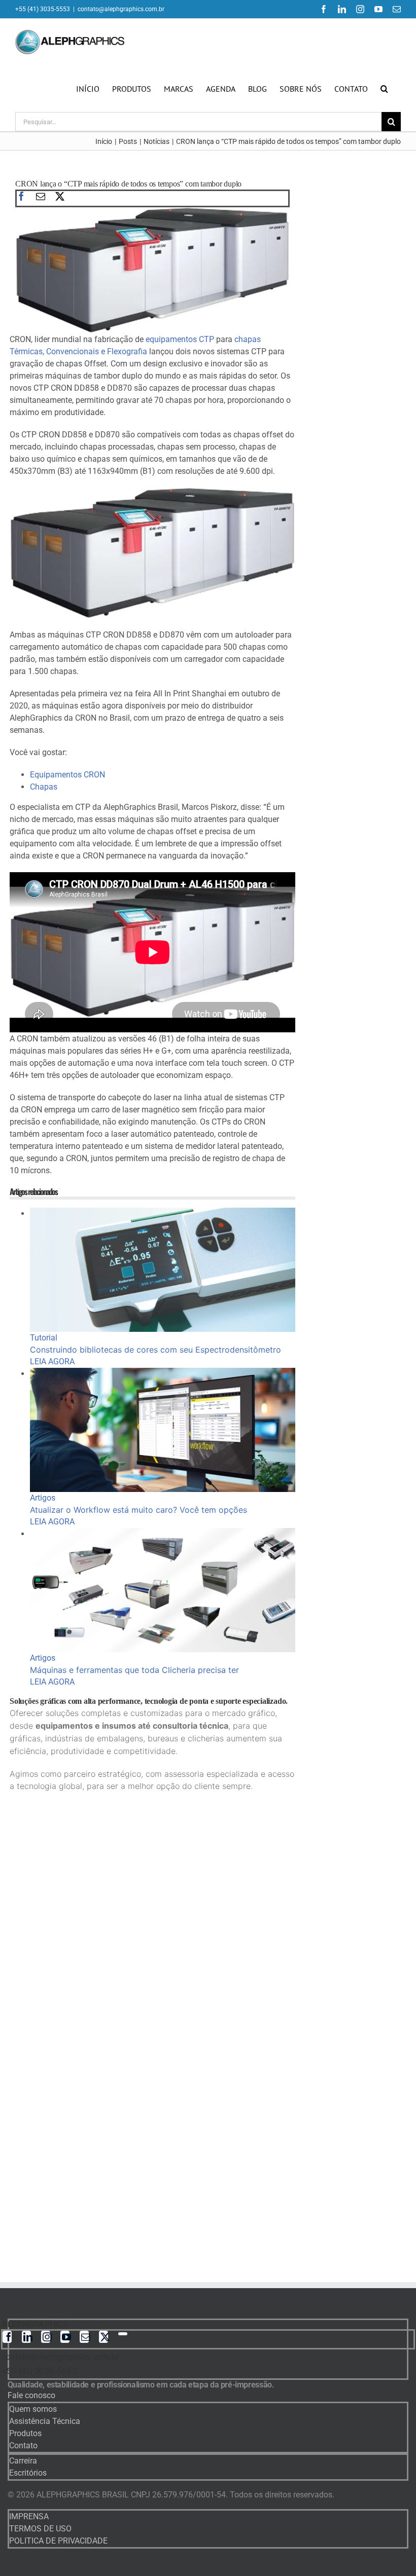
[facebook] (21, 196)
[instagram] (46, 2337)
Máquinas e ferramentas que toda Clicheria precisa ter (134, 1670)
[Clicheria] (163, 1534)
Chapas (44, 787)
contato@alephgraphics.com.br (121, 9)
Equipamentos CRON (67, 775)
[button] (384, 89)
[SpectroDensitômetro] (163, 1214)
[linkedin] (26, 2337)
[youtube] (65, 2337)
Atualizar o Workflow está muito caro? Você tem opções (138, 1510)
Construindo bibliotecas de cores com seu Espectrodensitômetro (155, 1350)
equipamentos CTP (180, 339)
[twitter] (60, 196)
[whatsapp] (123, 2334)
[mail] (41, 196)
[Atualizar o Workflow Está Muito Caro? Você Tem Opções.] (163, 1374)
